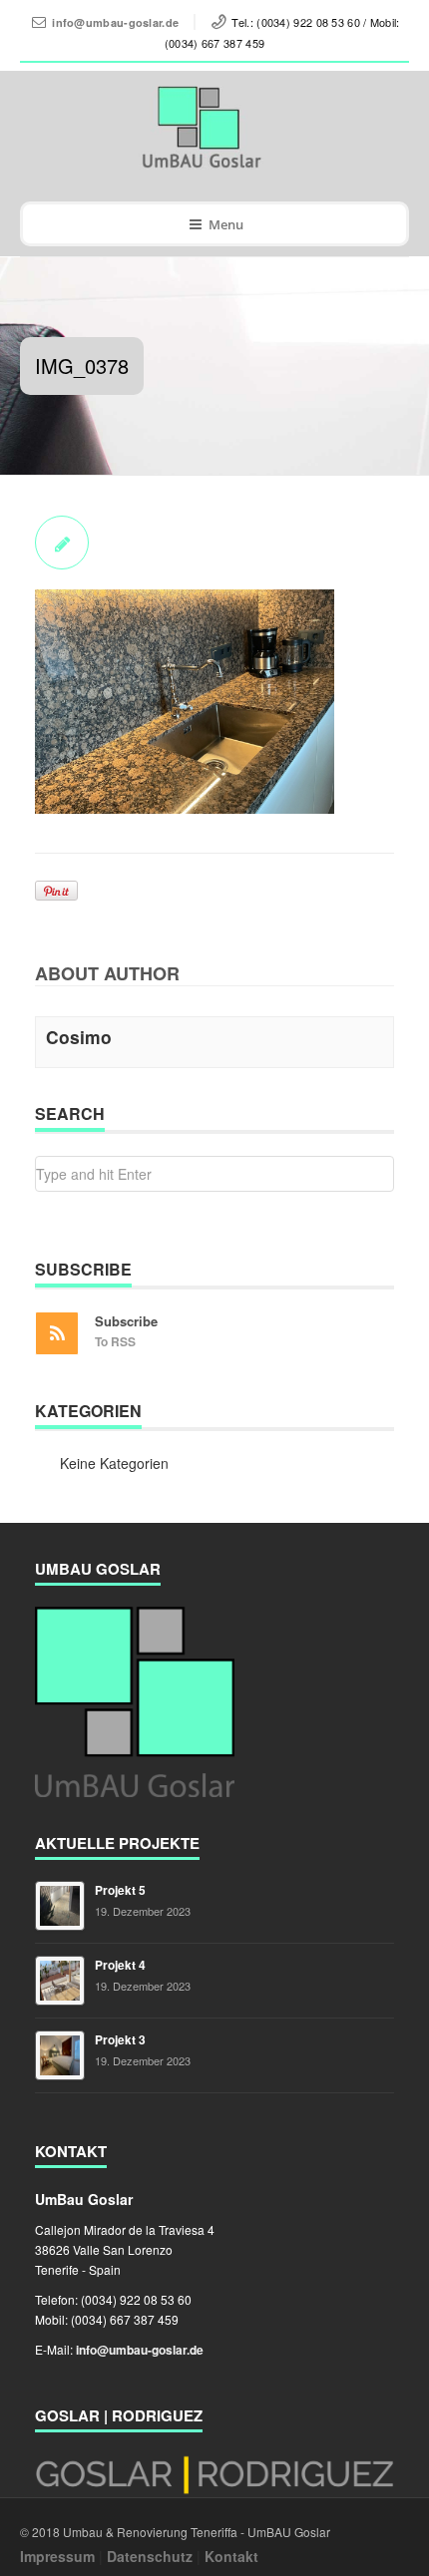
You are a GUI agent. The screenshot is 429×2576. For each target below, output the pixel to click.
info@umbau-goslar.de (115, 22)
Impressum (57, 2556)
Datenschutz (150, 2556)
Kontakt (231, 2556)
